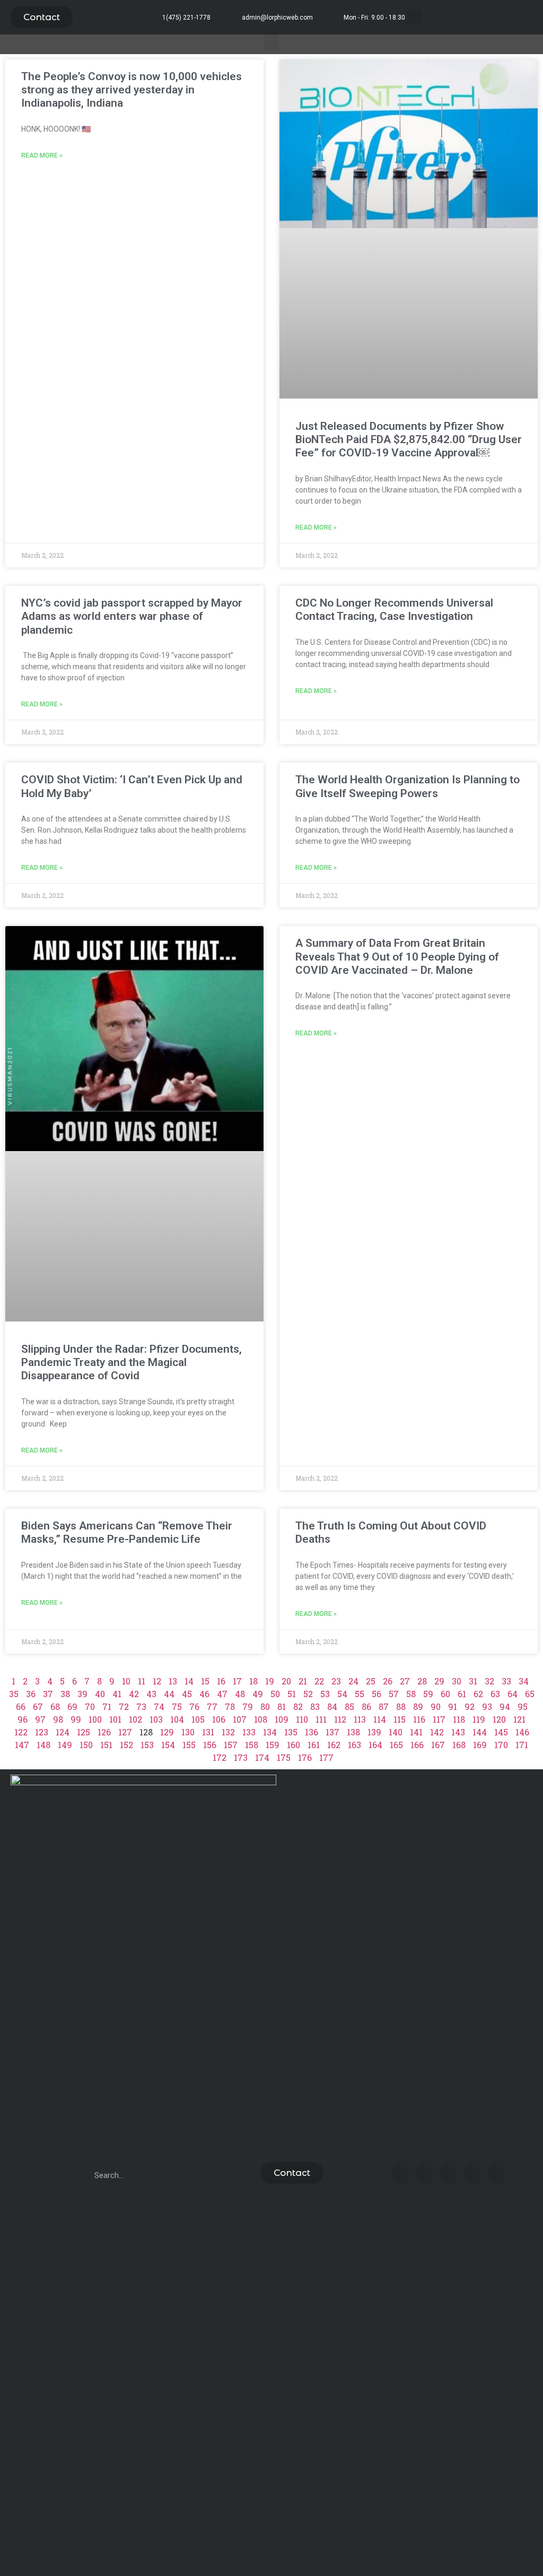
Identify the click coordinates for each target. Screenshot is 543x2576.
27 (405, 1681)
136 (312, 1732)
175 (284, 1757)
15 (205, 1681)
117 (439, 1719)
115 (400, 1719)
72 (124, 1706)
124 (63, 1732)
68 (55, 1706)
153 (147, 1745)
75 (177, 1706)
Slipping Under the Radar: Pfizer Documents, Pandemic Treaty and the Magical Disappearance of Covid (132, 1362)
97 (40, 1719)
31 (473, 1681)
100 (95, 1719)
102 (135, 1719)
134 (270, 1732)
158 (252, 1745)
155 (189, 1745)
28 (422, 1681)
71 (107, 1706)
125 (84, 1732)
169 (480, 1745)
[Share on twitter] (428, 2173)
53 (325, 1694)
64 (513, 1694)
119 (479, 1719)
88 (401, 1706)
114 (380, 1719)
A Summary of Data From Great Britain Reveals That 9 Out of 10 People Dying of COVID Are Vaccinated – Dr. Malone (397, 956)
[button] (42, 17)
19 (270, 1681)
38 (65, 1694)
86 (366, 1706)
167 (438, 1745)
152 (126, 1745)
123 (42, 1732)
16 (221, 1681)
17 (237, 1681)
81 (282, 1706)
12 (157, 1681)
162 (334, 1745)
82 (298, 1706)
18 (253, 1681)
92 (470, 1706)
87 (384, 1706)
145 (501, 1732)
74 (159, 1706)
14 (189, 1681)
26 (388, 1681)
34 (524, 1681)
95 (523, 1706)
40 (100, 1694)
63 (495, 1694)
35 (14, 1694)
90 (436, 1706)
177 (326, 1757)
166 (417, 1745)
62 (478, 1694)
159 (273, 1745)
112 (340, 1719)
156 (210, 1745)
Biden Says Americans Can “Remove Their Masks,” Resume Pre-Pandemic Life (127, 1532)
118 (459, 1719)
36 (31, 1694)
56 (376, 1694)
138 (353, 1732)
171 (522, 1745)
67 (38, 1706)
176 (305, 1757)
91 (453, 1706)
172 (220, 1757)
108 (261, 1719)
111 (321, 1719)
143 (458, 1732)
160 (294, 1745)
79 (248, 1706)
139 (374, 1732)
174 (262, 1757)
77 (212, 1706)
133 (249, 1732)
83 (315, 1706)
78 (230, 1706)
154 (168, 1745)
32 (489, 1681)
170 (501, 1745)
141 (416, 1732)
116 (419, 1719)
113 (360, 1719)
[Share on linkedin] (452, 2173)
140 (396, 1732)
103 (156, 1719)
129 (167, 1732)
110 (302, 1719)
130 (188, 1732)
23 (336, 1681)
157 (231, 1745)
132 (228, 1732)
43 (151, 1694)
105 (198, 1719)
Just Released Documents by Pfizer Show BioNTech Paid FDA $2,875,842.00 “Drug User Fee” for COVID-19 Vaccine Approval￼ (409, 439)
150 (86, 1745)
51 (292, 1694)
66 (21, 1706)
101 (115, 1719)
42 (134, 1694)
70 (90, 1706)
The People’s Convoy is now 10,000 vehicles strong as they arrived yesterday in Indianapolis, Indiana (132, 90)
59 (428, 1694)
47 (222, 1694)
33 (506, 1681)
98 (58, 1719)
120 (499, 1719)
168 (459, 1745)
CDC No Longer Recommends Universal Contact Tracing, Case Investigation (394, 610)
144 (480, 1732)
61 (462, 1694)
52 (308, 1694)
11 (142, 1681)
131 (208, 1732)
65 (530, 1694)
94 (505, 1706)
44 (169, 1694)
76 (194, 1706)
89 (418, 1706)
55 (360, 1694)
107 (240, 1719)
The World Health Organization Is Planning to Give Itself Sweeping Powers (408, 786)
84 (332, 1706)
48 (240, 1694)
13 (173, 1681)
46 (204, 1694)
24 (353, 1681)
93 (487, 1706)
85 (349, 1706)
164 (375, 1745)
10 (126, 1681)
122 (21, 1732)
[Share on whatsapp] (500, 2173)
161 (314, 1745)
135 (291, 1732)
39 (82, 1694)
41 (117, 1694)
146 (522, 1732)
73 (141, 1706)
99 (76, 1719)
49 (258, 1694)
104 (177, 1719)
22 (319, 1681)
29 (439, 1681)
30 (457, 1681)
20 (286, 1681)
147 (22, 1745)
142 (437, 1732)
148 (43, 1745)
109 (282, 1719)
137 (332, 1732)
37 (48, 1694)
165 (396, 1745)
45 (187, 1694)
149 (65, 1745)
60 (445, 1694)
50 (275, 1694)
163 (354, 1745)
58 (411, 1694)
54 (342, 1694)
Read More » (42, 155)
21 (303, 1681)
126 (104, 1732)
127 (125, 1732)
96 (23, 1719)
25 (371, 1681)
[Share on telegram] (476, 2173)
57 (394, 1694)
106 (219, 1719)
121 (519, 1719)
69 (72, 1706)
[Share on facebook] (404, 2173)
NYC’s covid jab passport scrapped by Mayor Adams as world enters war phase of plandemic (132, 616)
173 (241, 1757)
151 (106, 1745)
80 (265, 1706)
